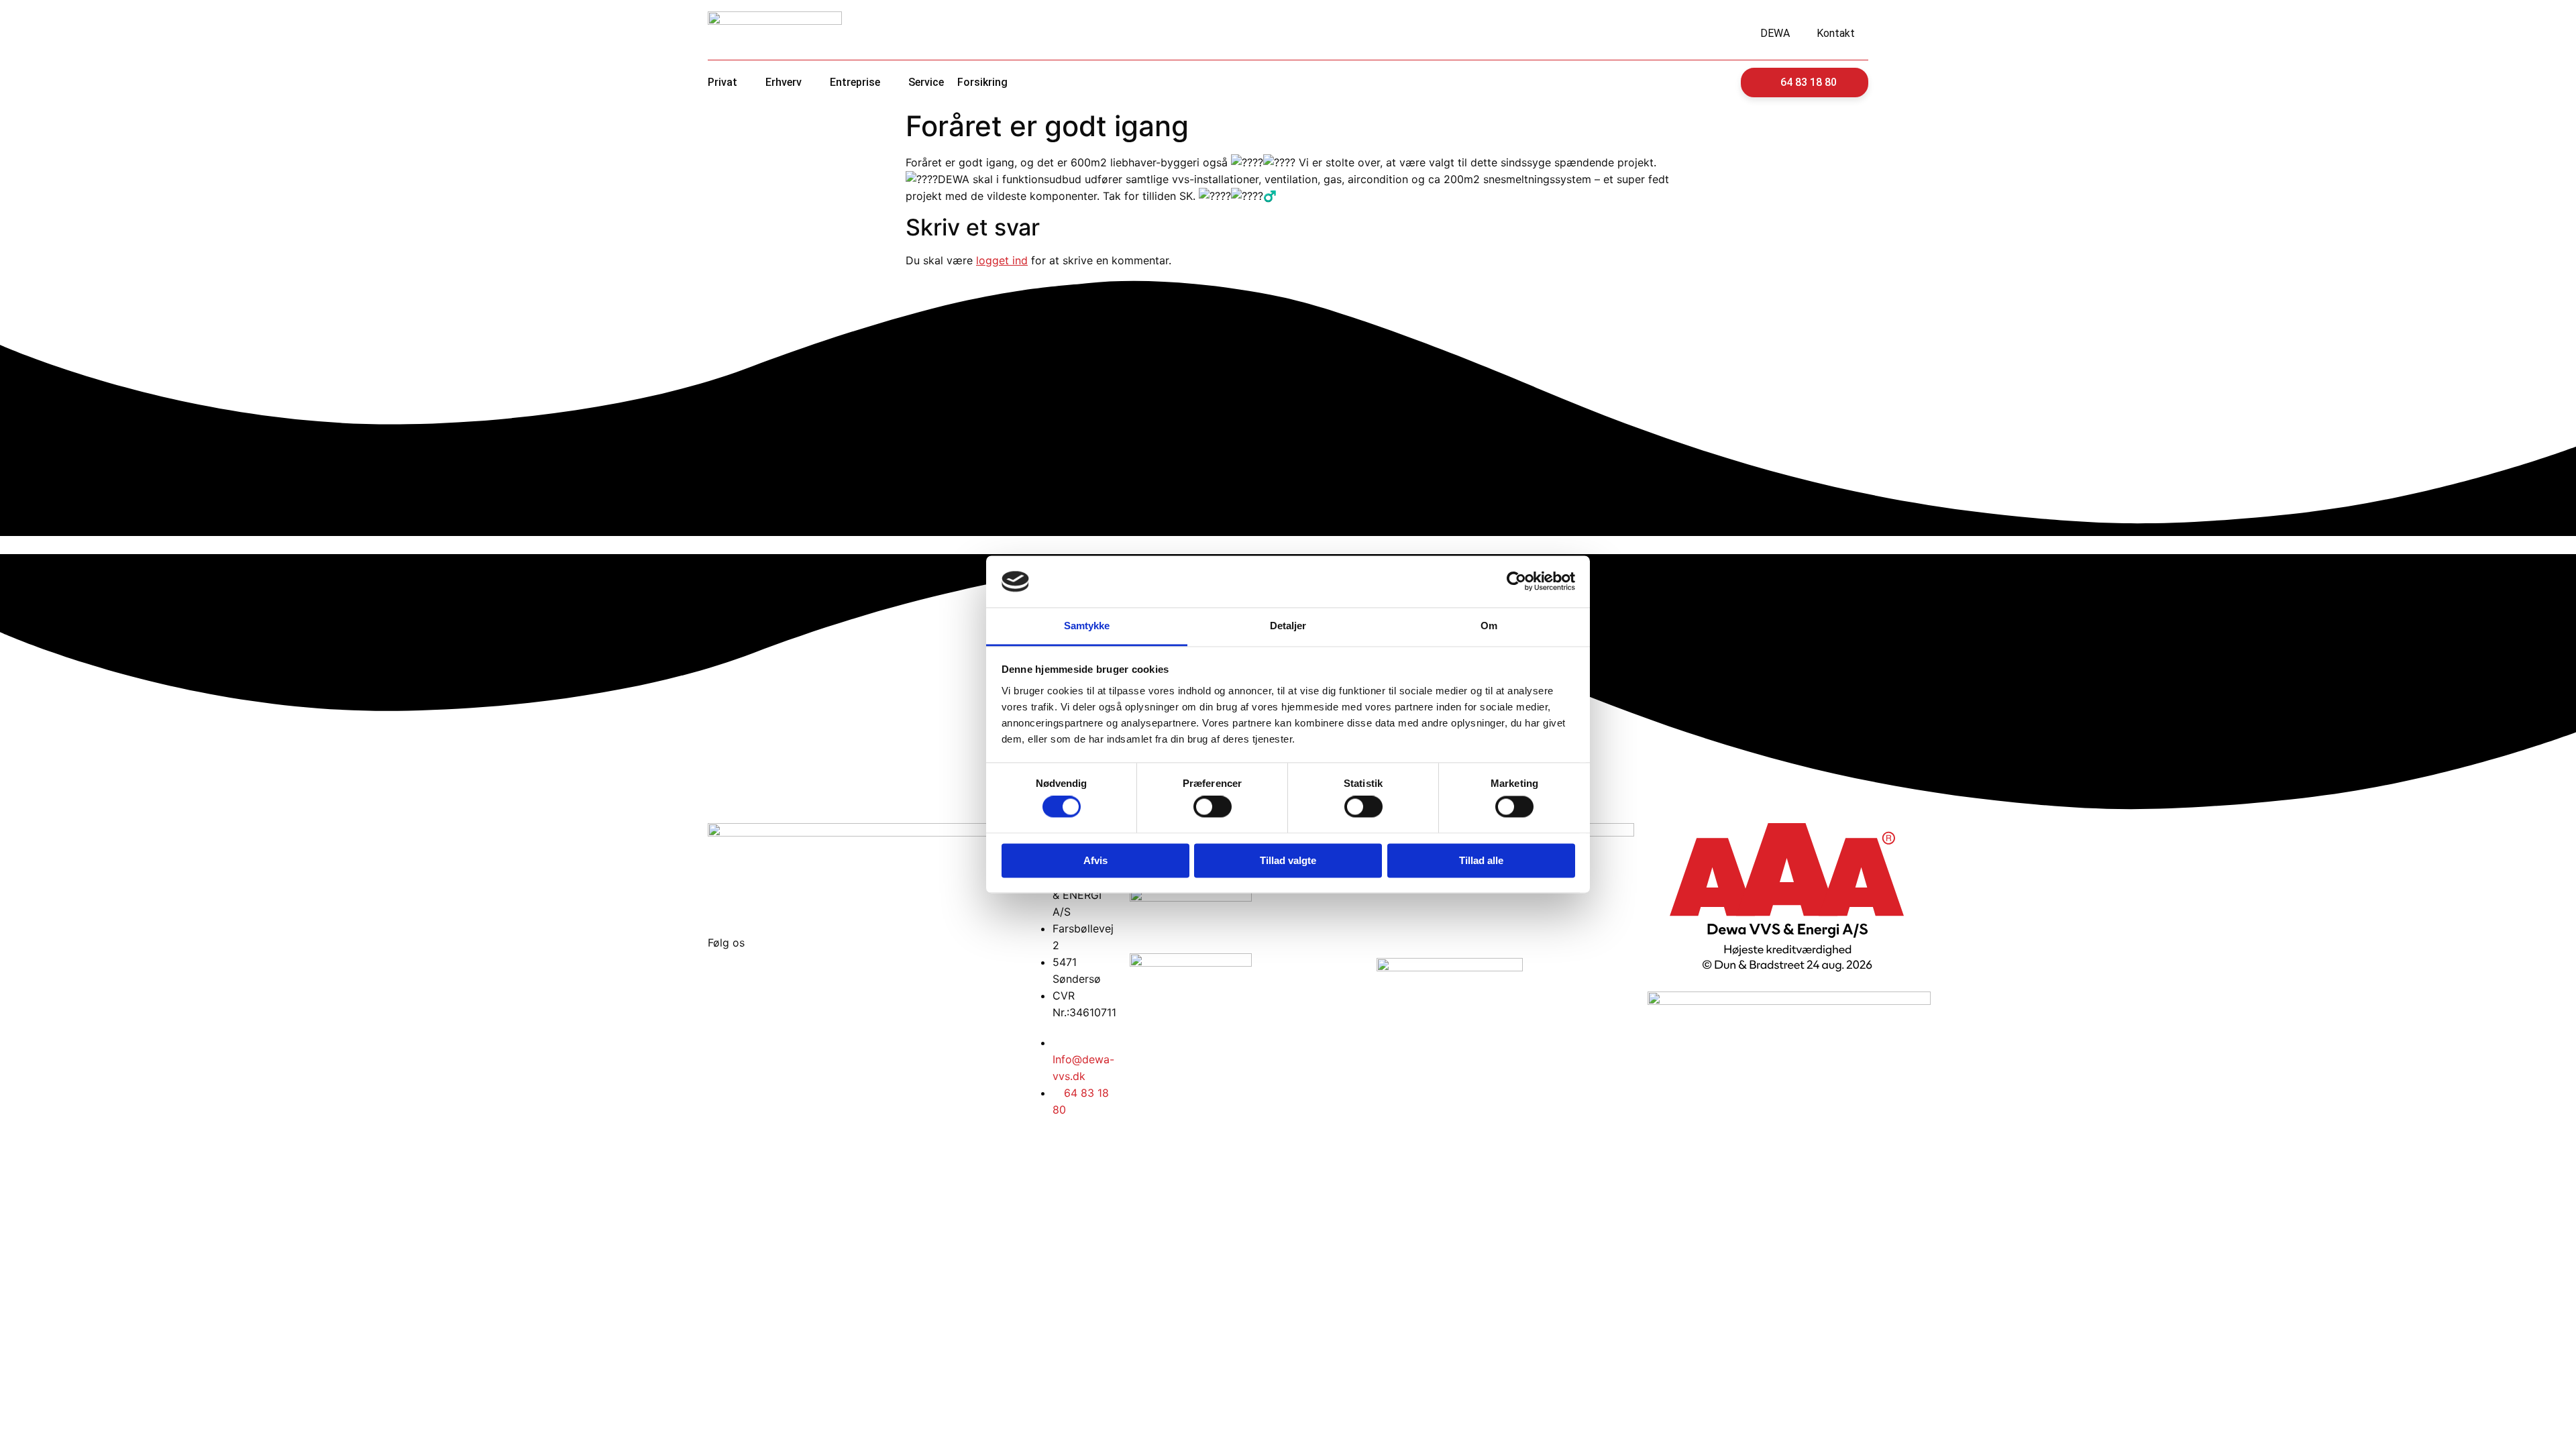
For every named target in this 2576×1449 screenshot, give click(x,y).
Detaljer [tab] (1288, 626)
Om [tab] (1489, 626)
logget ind (1002, 260)
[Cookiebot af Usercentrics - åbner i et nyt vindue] (1516, 582)
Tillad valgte (1288, 860)
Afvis (1095, 860)
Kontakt (1836, 33)
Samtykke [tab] (1087, 626)
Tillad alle (1481, 860)
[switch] (1213, 807)
